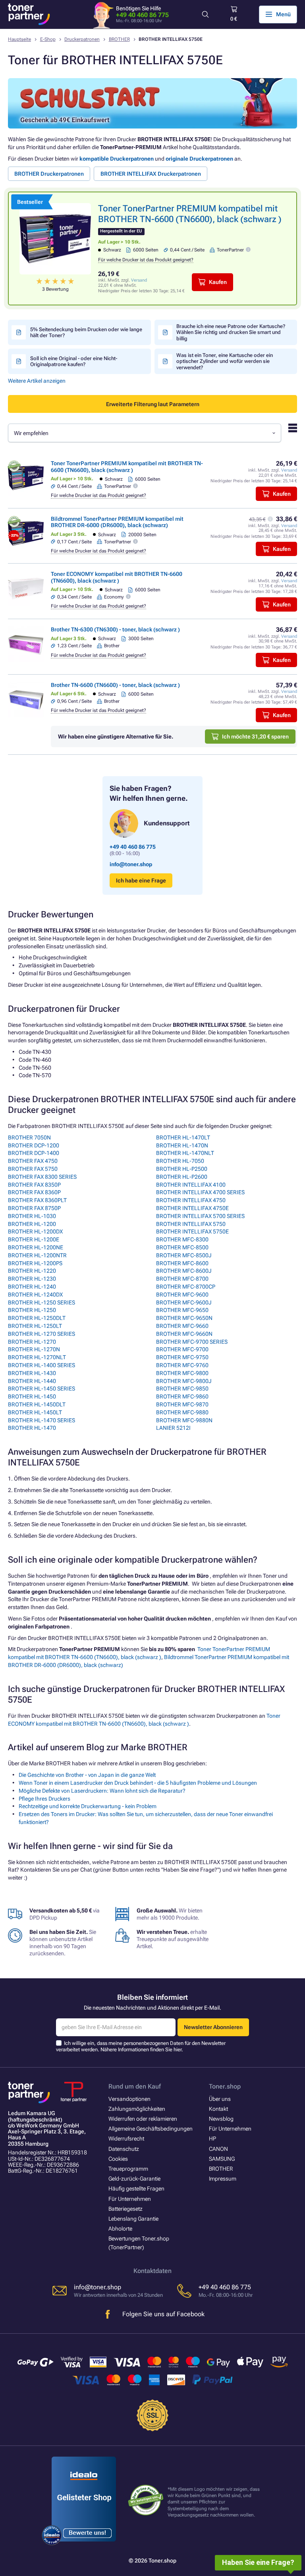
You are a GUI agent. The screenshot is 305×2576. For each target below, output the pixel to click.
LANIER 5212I (173, 1428)
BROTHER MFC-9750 (182, 1357)
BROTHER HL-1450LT (35, 1412)
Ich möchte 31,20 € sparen (255, 737)
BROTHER (119, 39)
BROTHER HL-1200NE (36, 1247)
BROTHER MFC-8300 (182, 1239)
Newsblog (221, 2119)
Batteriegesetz (125, 2209)
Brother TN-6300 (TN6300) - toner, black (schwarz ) (115, 629)
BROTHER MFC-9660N (184, 1334)
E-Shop (48, 39)
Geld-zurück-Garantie (134, 2179)
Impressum (223, 2179)
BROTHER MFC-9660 (182, 1326)
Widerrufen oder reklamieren (143, 2119)
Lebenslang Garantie (133, 2219)
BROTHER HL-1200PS (35, 1263)
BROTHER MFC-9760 (182, 1365)
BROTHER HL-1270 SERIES (42, 1334)
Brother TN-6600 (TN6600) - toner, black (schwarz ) (115, 685)
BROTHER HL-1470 (32, 1428)
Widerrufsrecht (126, 2139)
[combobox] (145, 433)
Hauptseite (19, 39)
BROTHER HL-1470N (182, 1145)
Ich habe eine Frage (141, 880)
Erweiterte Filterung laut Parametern (153, 404)
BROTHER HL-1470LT (183, 1137)
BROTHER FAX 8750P (34, 1208)
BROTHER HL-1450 (32, 1396)
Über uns (220, 2099)
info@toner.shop (131, 864)
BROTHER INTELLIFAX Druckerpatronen (151, 174)
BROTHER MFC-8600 (182, 1263)
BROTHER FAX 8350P (34, 1185)
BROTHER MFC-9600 (182, 1295)
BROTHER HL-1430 (32, 1373)
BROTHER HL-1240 (32, 1287)
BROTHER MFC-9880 (182, 1412)
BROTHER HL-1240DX (35, 1295)
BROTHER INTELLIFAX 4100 (191, 1185)
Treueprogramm (128, 2169)
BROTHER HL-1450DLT (37, 1404)
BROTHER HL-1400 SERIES (42, 1365)
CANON (218, 2149)
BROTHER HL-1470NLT (185, 1153)
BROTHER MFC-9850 (182, 1389)
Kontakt (218, 2109)
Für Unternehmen (130, 2199)
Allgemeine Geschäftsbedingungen (151, 2129)
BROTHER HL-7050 (180, 1161)
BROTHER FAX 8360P (34, 1192)
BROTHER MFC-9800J (184, 1381)
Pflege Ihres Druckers (44, 1799)
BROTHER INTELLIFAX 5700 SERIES (200, 1216)
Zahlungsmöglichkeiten (137, 2109)
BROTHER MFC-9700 (182, 1349)
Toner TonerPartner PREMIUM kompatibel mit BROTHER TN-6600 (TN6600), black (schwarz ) (127, 466)
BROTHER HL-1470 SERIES (42, 1420)
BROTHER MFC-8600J (184, 1271)
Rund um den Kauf (135, 2086)
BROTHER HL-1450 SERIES (42, 1389)
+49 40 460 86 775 (142, 15)
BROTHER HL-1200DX (35, 1231)
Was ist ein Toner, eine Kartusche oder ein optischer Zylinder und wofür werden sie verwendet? (225, 361)
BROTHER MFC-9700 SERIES (192, 1342)
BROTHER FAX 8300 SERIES (42, 1177)
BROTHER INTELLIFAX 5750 (191, 1224)
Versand (139, 280)
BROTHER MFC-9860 (182, 1396)
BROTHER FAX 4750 (33, 1161)
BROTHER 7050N (29, 1137)
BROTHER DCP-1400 (34, 1153)
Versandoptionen (129, 2099)
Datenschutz (124, 2149)
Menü (283, 14)
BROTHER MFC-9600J (184, 1302)
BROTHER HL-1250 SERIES (42, 1302)
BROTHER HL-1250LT (35, 1326)
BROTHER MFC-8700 (182, 1279)
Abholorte (120, 2229)
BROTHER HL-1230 (32, 1279)
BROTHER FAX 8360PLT (37, 1200)
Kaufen (218, 282)
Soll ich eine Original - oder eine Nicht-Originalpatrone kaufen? (74, 361)
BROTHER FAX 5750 (33, 1169)
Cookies (118, 2159)
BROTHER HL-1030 (32, 1216)
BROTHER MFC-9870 (182, 1404)
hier (178, 2049)
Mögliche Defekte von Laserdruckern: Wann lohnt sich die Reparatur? (102, 1791)
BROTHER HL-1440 (32, 1381)
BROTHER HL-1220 (32, 1271)
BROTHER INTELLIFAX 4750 (191, 1200)
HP (212, 2139)
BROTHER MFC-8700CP (186, 1287)
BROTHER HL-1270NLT (37, 1357)
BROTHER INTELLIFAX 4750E (192, 1208)
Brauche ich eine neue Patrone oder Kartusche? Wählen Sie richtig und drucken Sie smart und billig (231, 332)
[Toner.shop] (29, 14)
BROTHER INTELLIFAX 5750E (192, 1231)
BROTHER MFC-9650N (184, 1318)
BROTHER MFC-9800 (182, 1373)
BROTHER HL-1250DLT (37, 1318)
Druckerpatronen (82, 39)
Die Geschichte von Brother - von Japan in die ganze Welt (87, 1775)
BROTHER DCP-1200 (34, 1145)
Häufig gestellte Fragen (136, 2189)
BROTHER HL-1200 (32, 1224)
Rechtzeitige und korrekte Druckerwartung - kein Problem (88, 1806)
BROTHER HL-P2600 (182, 1177)
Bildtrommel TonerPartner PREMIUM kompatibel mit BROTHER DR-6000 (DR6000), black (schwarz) (117, 522)
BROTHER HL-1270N (34, 1349)
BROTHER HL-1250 (32, 1310)
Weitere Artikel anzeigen (37, 381)
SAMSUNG (222, 2159)
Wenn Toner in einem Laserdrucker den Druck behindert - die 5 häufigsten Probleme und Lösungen (138, 1783)
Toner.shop (225, 2086)
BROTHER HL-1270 (32, 1342)
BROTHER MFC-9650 (182, 1310)
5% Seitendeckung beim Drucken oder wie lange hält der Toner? (86, 332)
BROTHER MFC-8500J (184, 1255)
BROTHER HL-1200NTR (37, 1255)
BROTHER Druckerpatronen (49, 174)
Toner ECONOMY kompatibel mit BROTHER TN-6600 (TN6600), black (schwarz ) (117, 577)
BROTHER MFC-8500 (182, 1247)
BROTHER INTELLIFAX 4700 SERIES (200, 1192)
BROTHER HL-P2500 (182, 1169)
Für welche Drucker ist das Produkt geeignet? (146, 260)
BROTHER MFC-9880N (184, 1420)
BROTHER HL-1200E (34, 1239)
